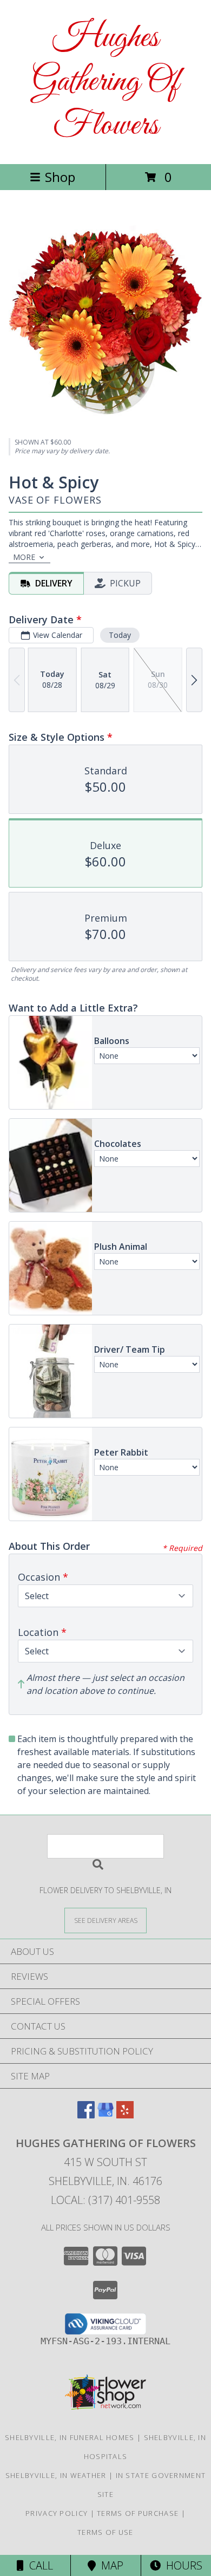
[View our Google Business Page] (105, 2115)
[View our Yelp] (125, 2115)
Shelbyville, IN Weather (56, 2475)
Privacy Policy (57, 2513)
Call (38, 2565)
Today (120, 635)
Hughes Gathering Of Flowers (105, 82)
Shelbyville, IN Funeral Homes (70, 2437)
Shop (60, 177)
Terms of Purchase (138, 2513)
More (24, 557)
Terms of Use (105, 2532)
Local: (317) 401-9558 (105, 2200)
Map (110, 2565)
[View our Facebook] (86, 2115)
